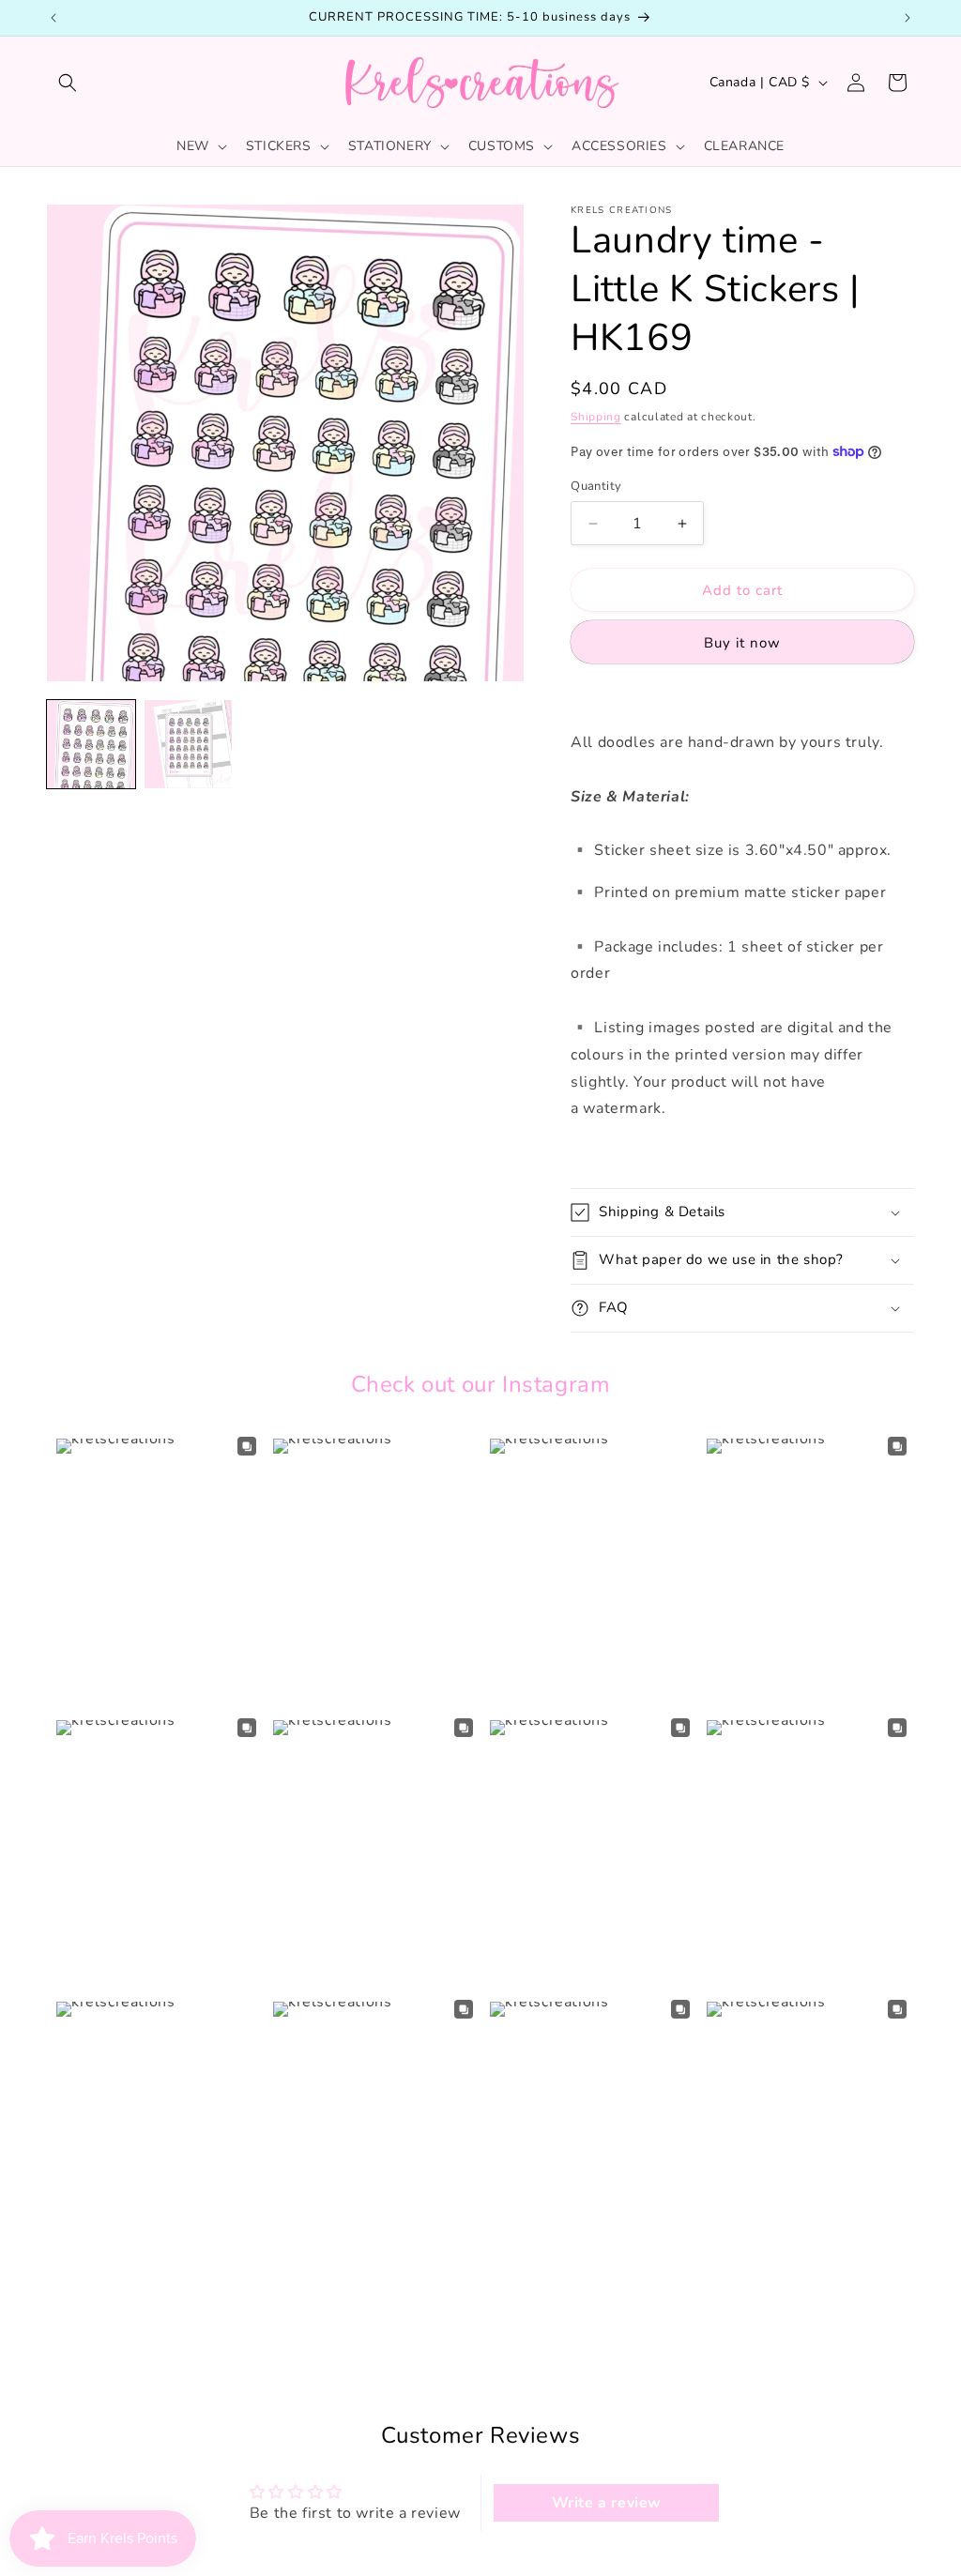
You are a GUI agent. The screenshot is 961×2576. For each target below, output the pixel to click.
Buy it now (742, 643)
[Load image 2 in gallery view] (189, 744)
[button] (68, 83)
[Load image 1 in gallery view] (91, 744)
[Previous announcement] (53, 18)
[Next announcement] (908, 18)
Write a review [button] (607, 2503)
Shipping (596, 417)
